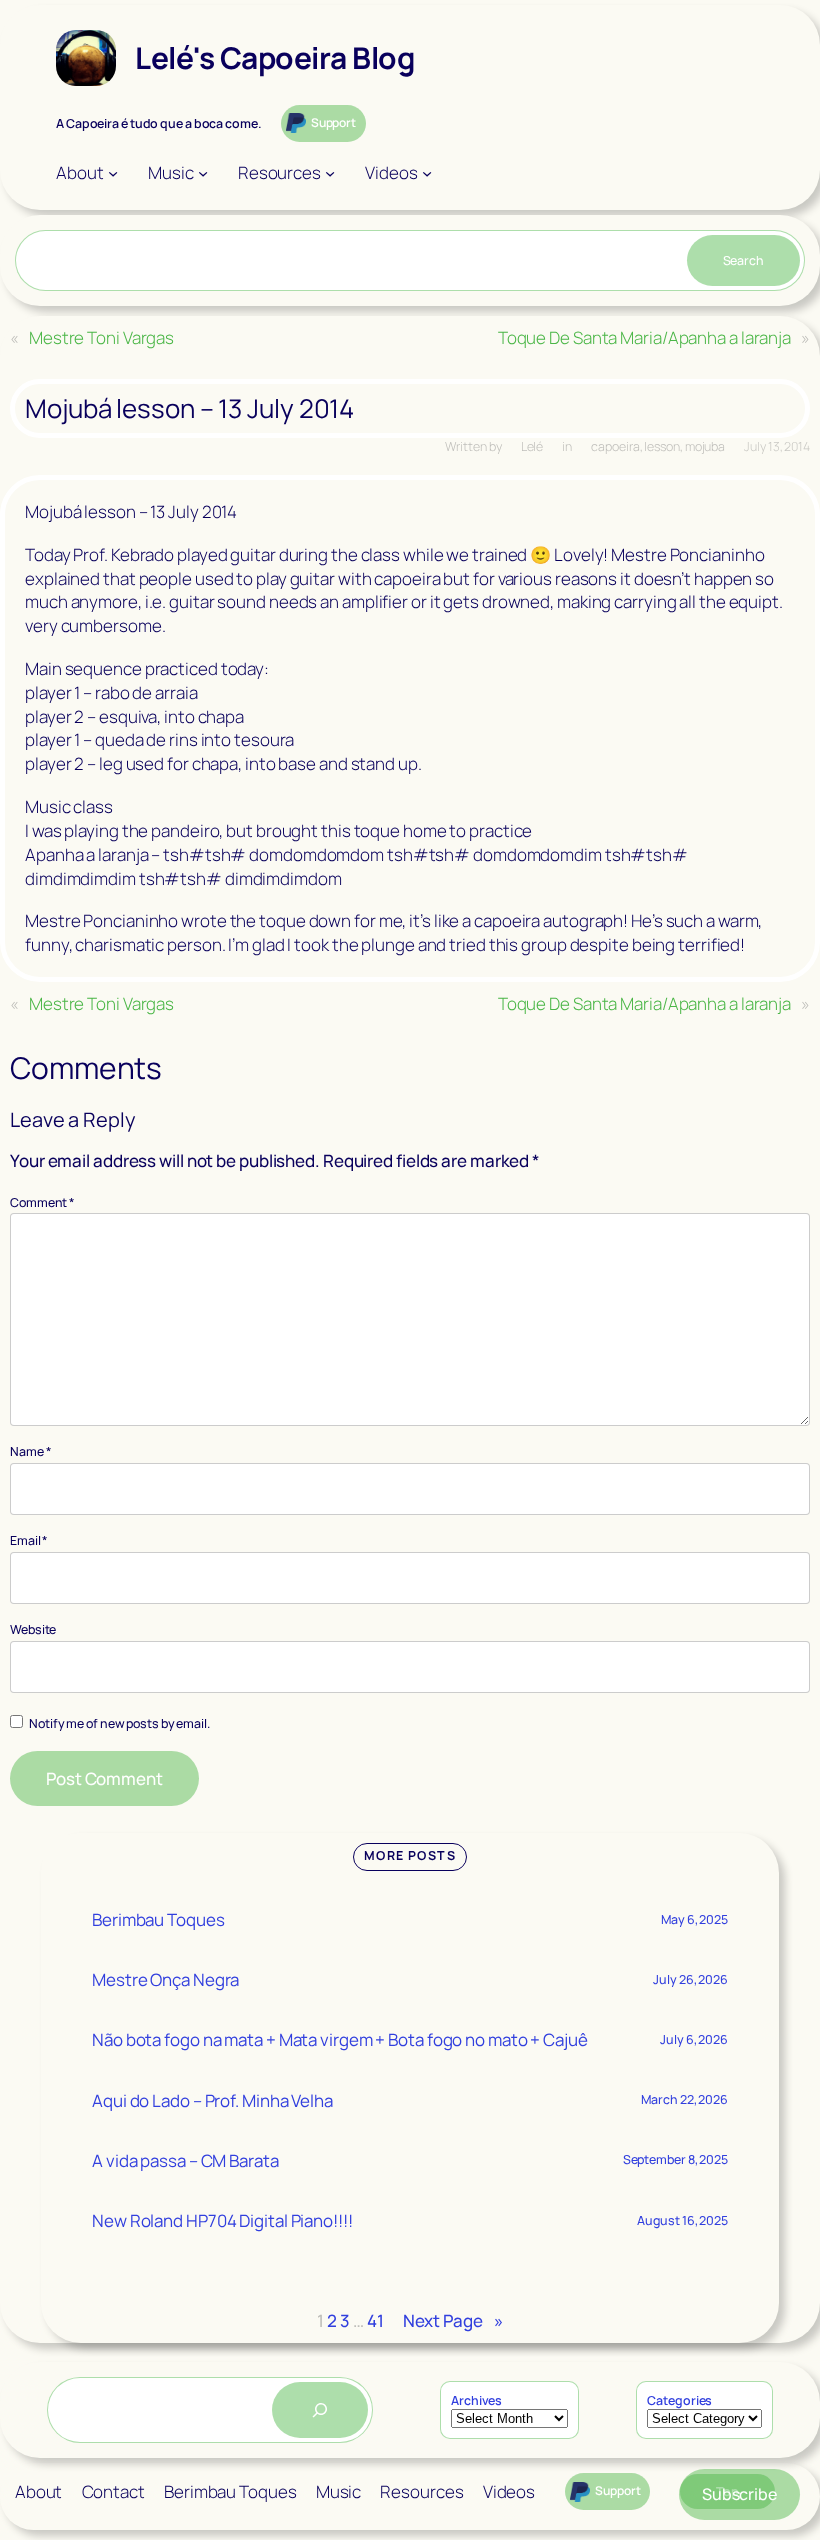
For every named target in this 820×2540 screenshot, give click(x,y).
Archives (476, 2400)
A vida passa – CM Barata (185, 2160)
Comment (42, 1202)
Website (33, 1629)
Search (743, 260)
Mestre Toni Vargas (101, 337)
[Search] (320, 2410)
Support (333, 122)
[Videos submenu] (427, 173)
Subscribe (739, 2494)
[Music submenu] (203, 173)
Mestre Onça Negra (165, 1979)
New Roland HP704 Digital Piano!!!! (222, 2220)
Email (29, 1540)
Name (30, 1451)
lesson (661, 446)
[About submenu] (113, 173)
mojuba (705, 446)
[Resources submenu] (330, 173)
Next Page (453, 2320)
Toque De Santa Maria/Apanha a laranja (644, 337)
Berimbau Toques (158, 1919)
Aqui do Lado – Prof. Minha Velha (212, 2100)
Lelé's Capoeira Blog (274, 57)
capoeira (615, 446)
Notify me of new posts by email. (119, 1723)
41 (375, 2320)
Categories (679, 2400)
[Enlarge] (90, 56)
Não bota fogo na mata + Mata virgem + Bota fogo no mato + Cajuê (340, 2039)
